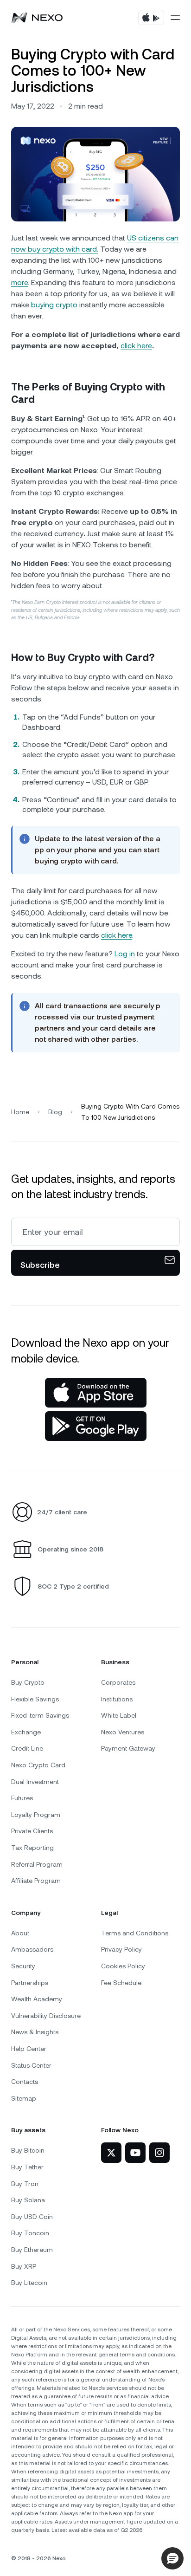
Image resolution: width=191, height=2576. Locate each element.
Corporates (118, 1682)
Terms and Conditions (135, 1933)
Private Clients (32, 1831)
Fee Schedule (121, 1983)
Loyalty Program (36, 1815)
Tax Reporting (32, 1848)
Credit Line (27, 1748)
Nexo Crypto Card (38, 1765)
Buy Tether (27, 2167)
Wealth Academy (37, 1999)
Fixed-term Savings (40, 1715)
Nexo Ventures (123, 1732)
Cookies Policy (123, 1966)
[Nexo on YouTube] (135, 2153)
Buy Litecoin (29, 2283)
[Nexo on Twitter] (111, 2153)
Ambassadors (32, 1949)
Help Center (29, 2049)
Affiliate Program (36, 1881)
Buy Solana (28, 2200)
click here (136, 346)
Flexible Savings (35, 1699)
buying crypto (54, 305)
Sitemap (24, 2098)
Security (23, 1966)
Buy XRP (24, 2266)
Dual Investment (35, 1782)
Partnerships (30, 1983)
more (19, 282)
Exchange (26, 1732)
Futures (22, 1798)
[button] (172, 2558)
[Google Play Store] (96, 1426)
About (20, 1933)
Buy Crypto (28, 1682)
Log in (125, 954)
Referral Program (37, 1864)
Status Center (31, 2065)
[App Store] (96, 1393)
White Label (119, 1715)
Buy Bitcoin (28, 2150)
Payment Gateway (128, 1748)
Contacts (25, 2082)
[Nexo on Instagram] (159, 2153)
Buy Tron (25, 2184)
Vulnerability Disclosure (46, 2016)
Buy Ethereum (32, 2250)
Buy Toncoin (30, 2233)
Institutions (117, 1699)
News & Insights (35, 2032)
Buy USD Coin (32, 2217)
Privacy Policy (121, 1949)
